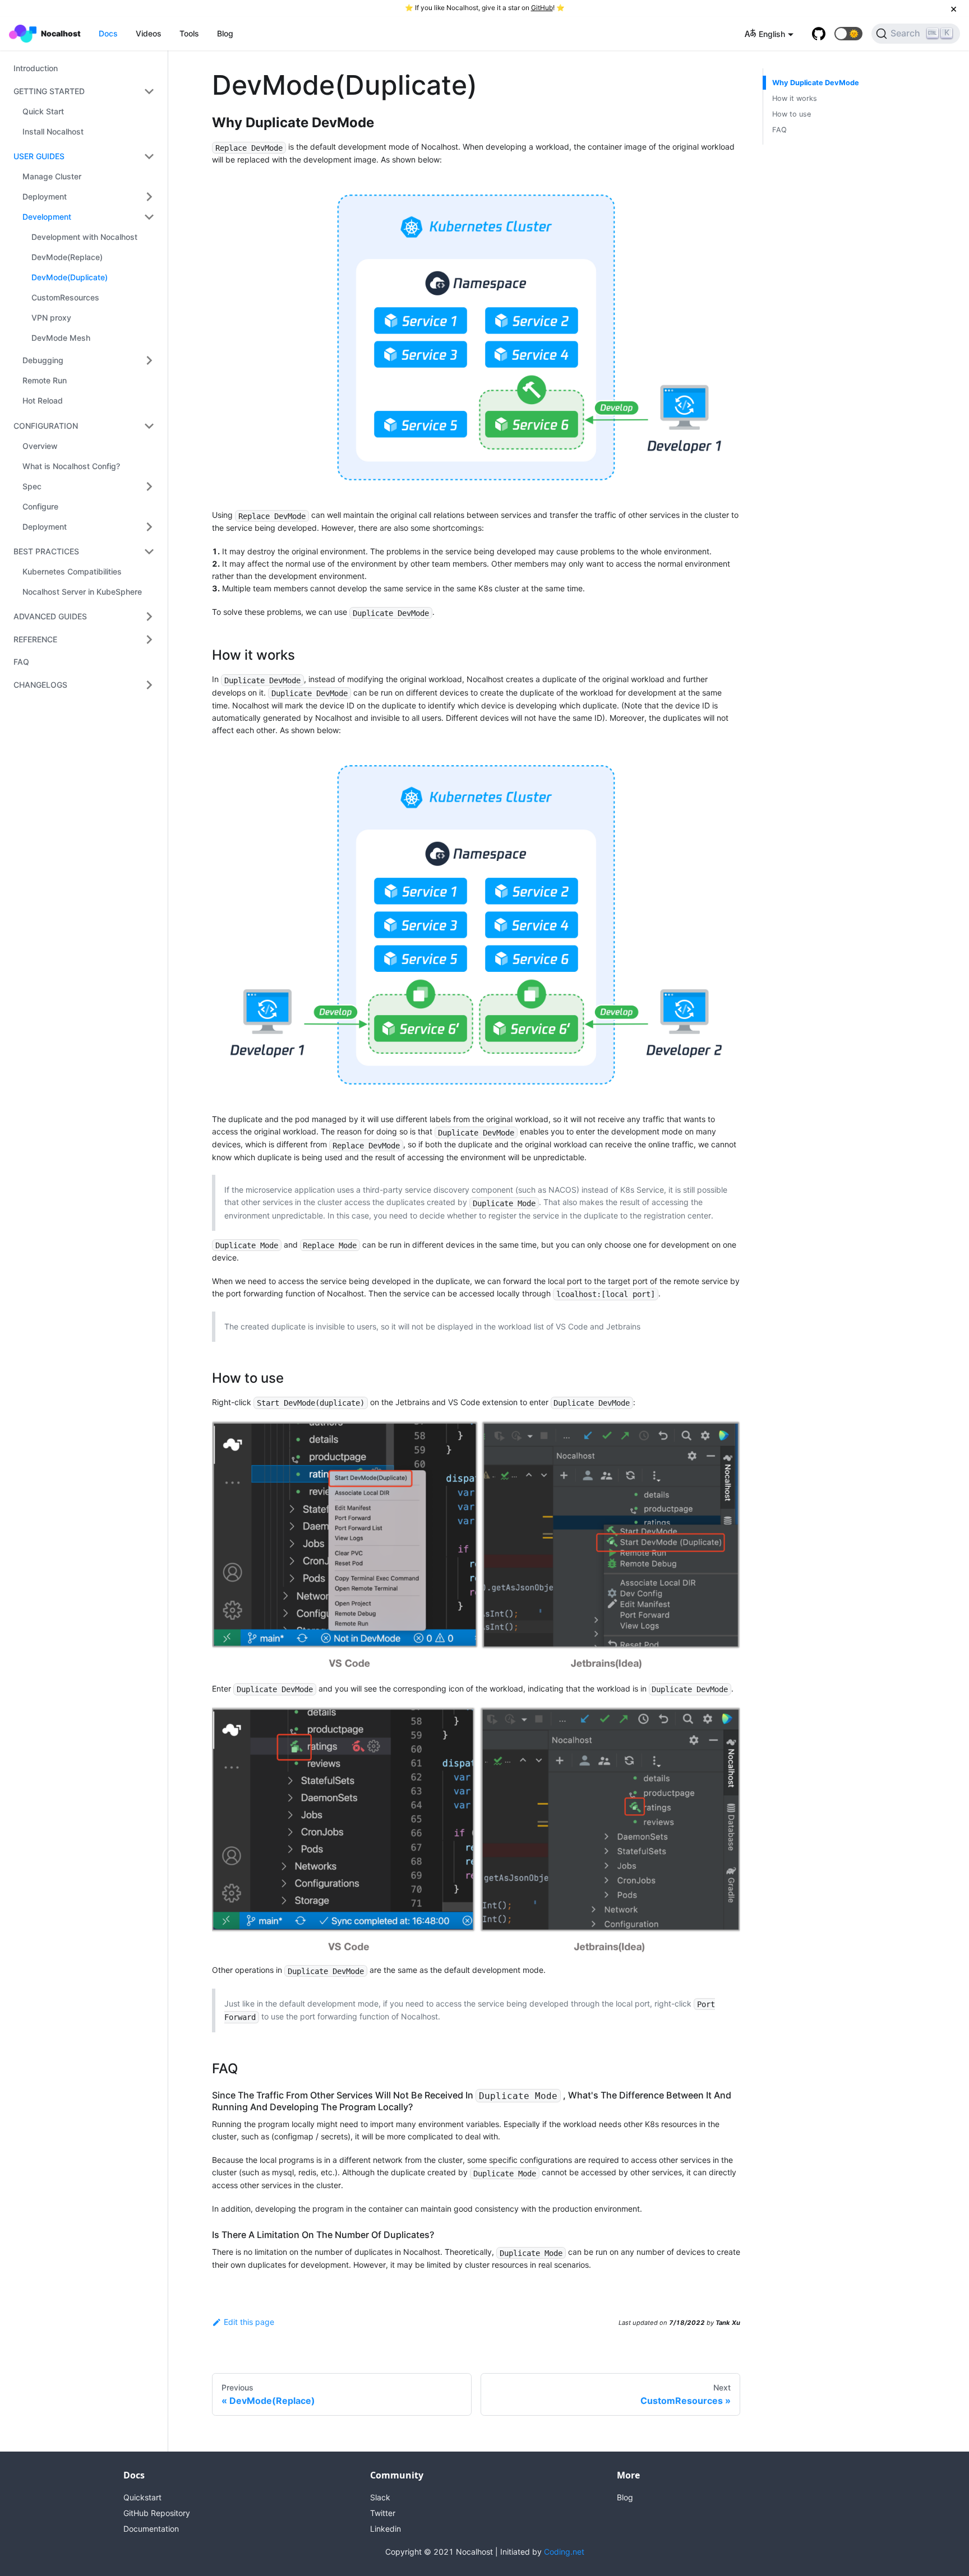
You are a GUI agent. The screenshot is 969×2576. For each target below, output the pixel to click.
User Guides (39, 156)
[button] (848, 34)
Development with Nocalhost (84, 237)
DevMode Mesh (61, 338)
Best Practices (46, 551)
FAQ (21, 662)
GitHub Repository (157, 2513)
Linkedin (386, 2529)
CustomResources (65, 297)
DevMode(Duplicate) (70, 277)
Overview (40, 446)
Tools (189, 33)
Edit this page (249, 2322)
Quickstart (142, 2497)
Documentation (151, 2529)
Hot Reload (43, 400)
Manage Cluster (52, 176)
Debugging (43, 360)
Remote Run (45, 380)
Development (47, 217)
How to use (792, 114)
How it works (795, 98)
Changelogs (40, 685)
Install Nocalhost (53, 131)
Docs (108, 33)
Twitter (383, 2513)
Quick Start (43, 111)
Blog (225, 33)
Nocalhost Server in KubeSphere (82, 592)
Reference (35, 639)
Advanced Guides (50, 616)
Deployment (45, 196)
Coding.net (564, 2552)
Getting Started (49, 91)
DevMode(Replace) (67, 257)
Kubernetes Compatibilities (72, 571)
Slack (380, 2497)
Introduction (36, 68)
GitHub (542, 8)
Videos (149, 33)
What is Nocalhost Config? (71, 466)
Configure (40, 506)
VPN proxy (51, 318)
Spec (32, 486)
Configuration (46, 426)
